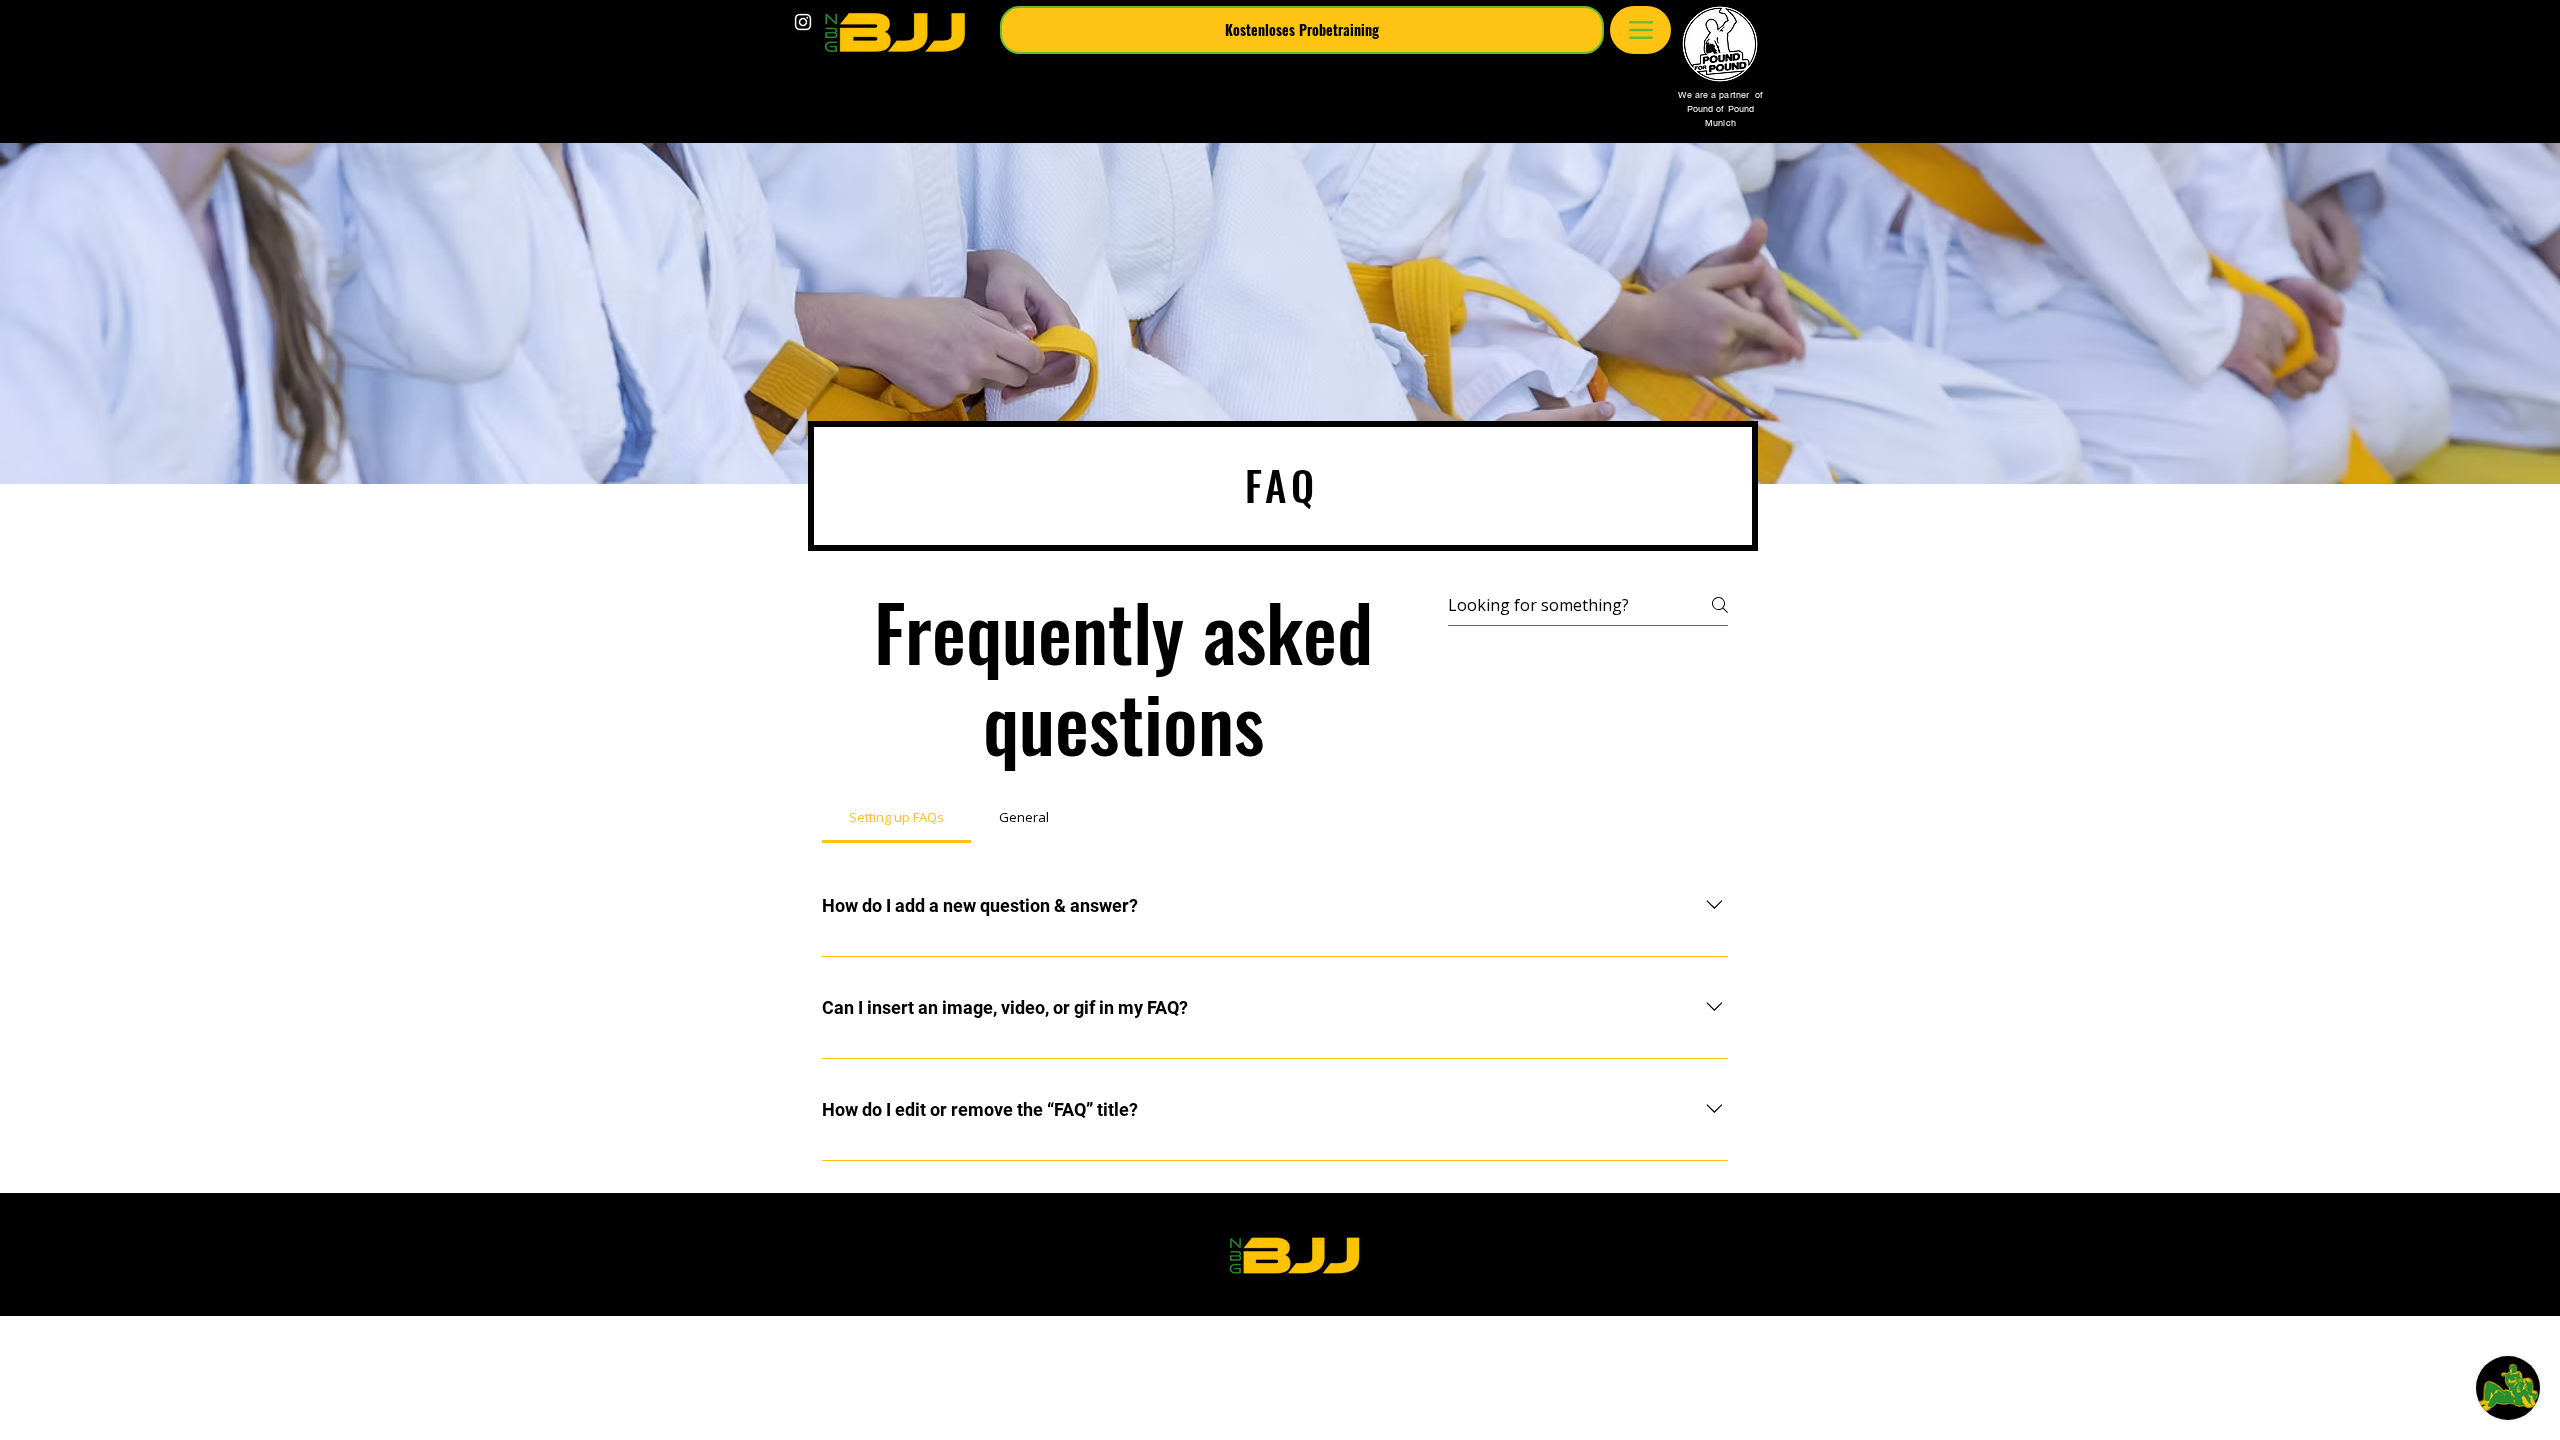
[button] (1302, 30)
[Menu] (1640, 30)
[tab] (896, 817)
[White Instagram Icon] (803, 22)
